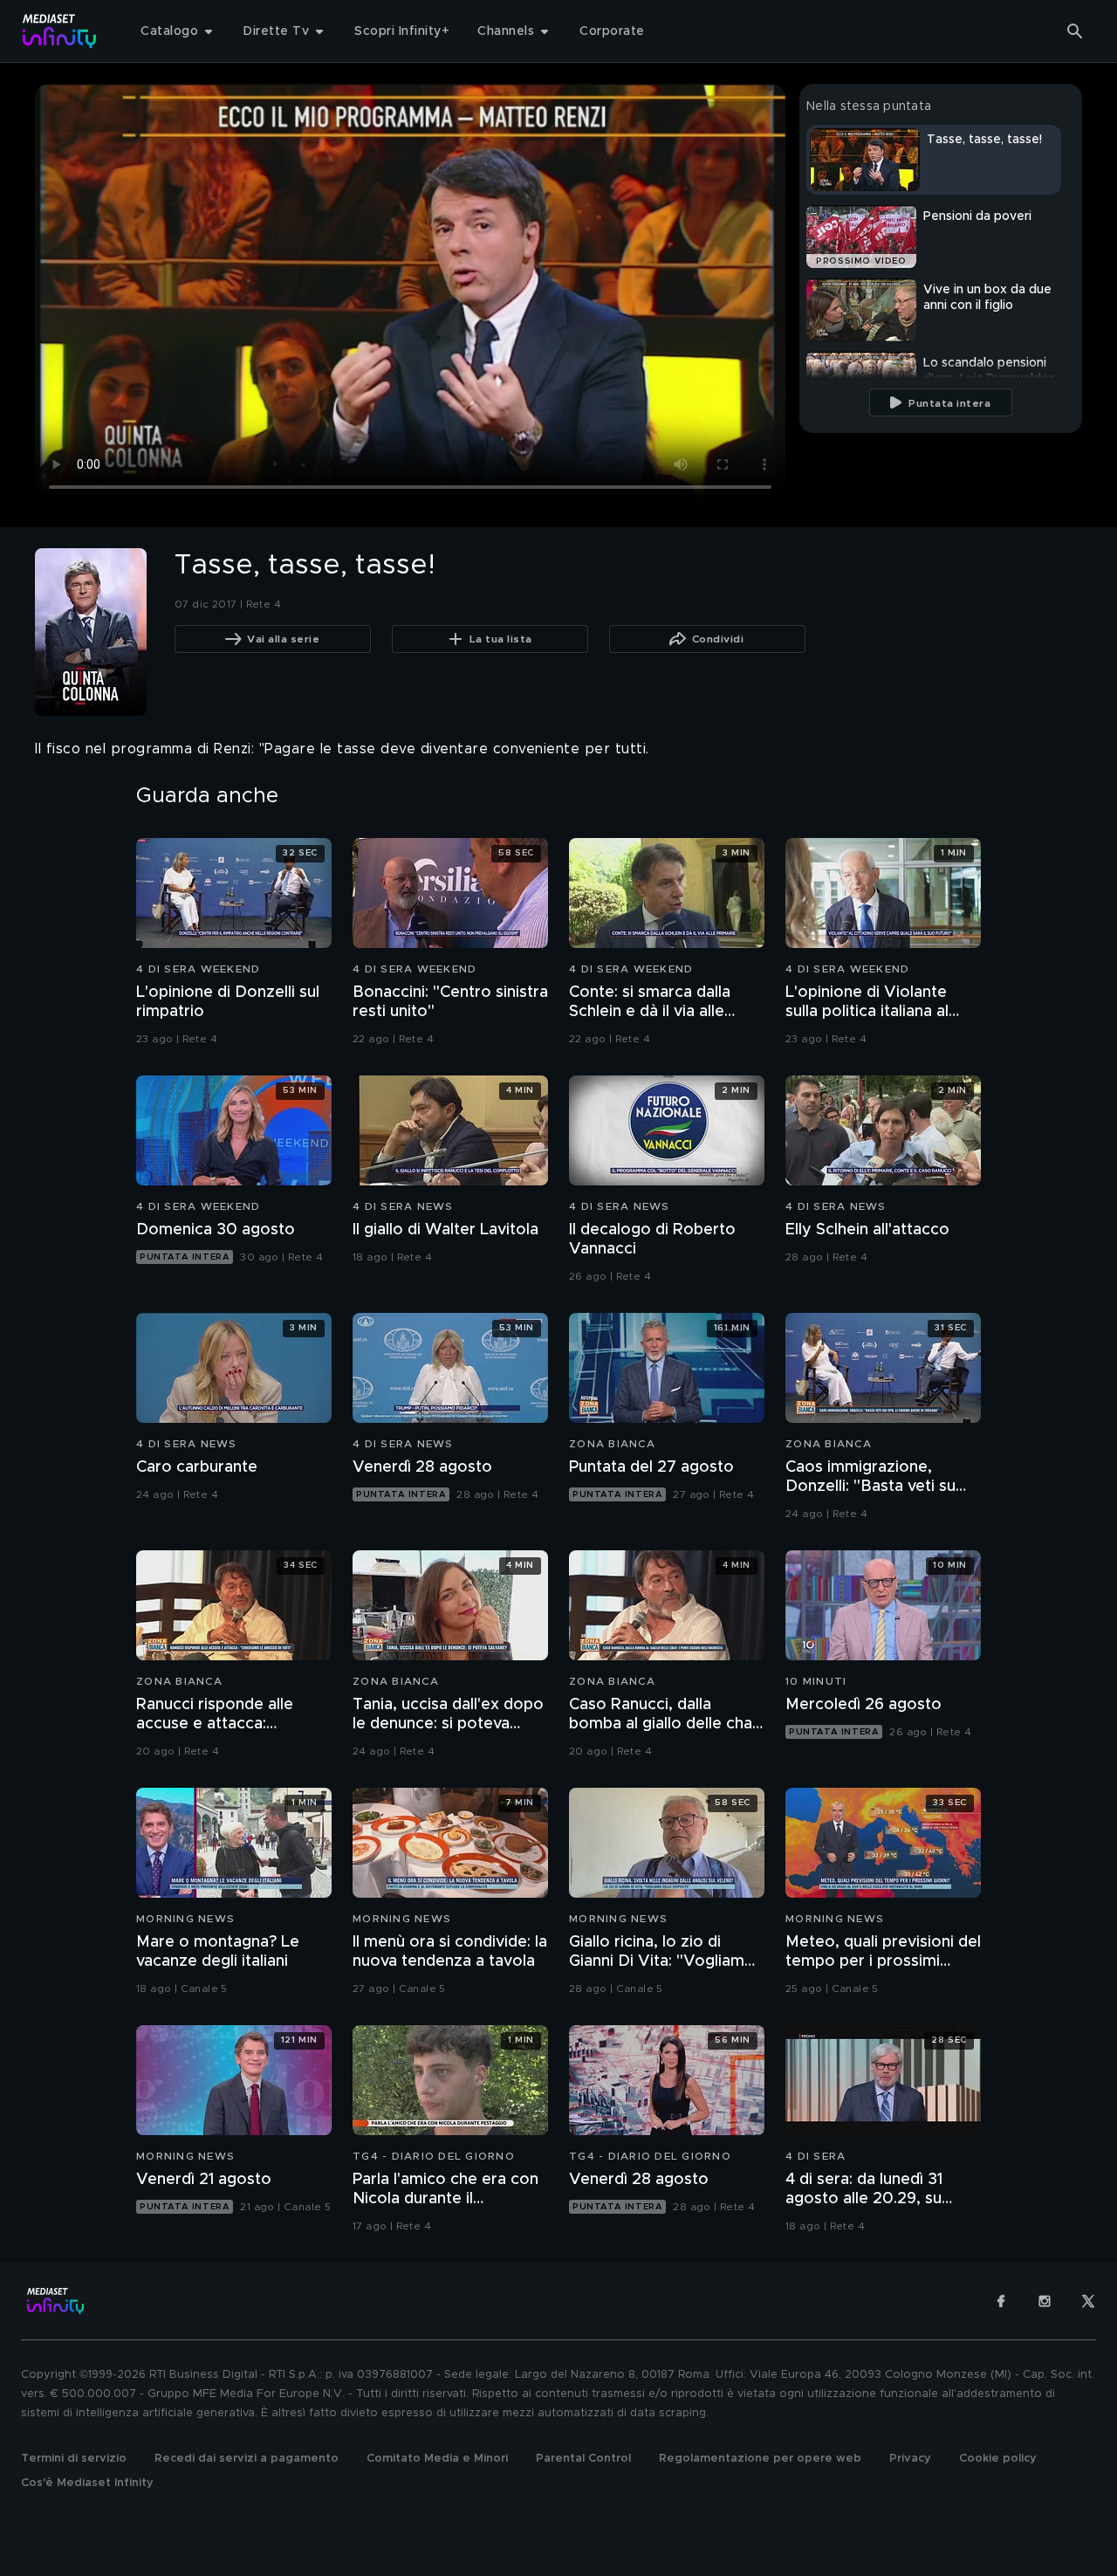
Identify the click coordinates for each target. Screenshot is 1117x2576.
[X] (1088, 2301)
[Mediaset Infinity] (60, 31)
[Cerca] (1075, 31)
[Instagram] (1045, 2301)
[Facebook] (1001, 2301)
